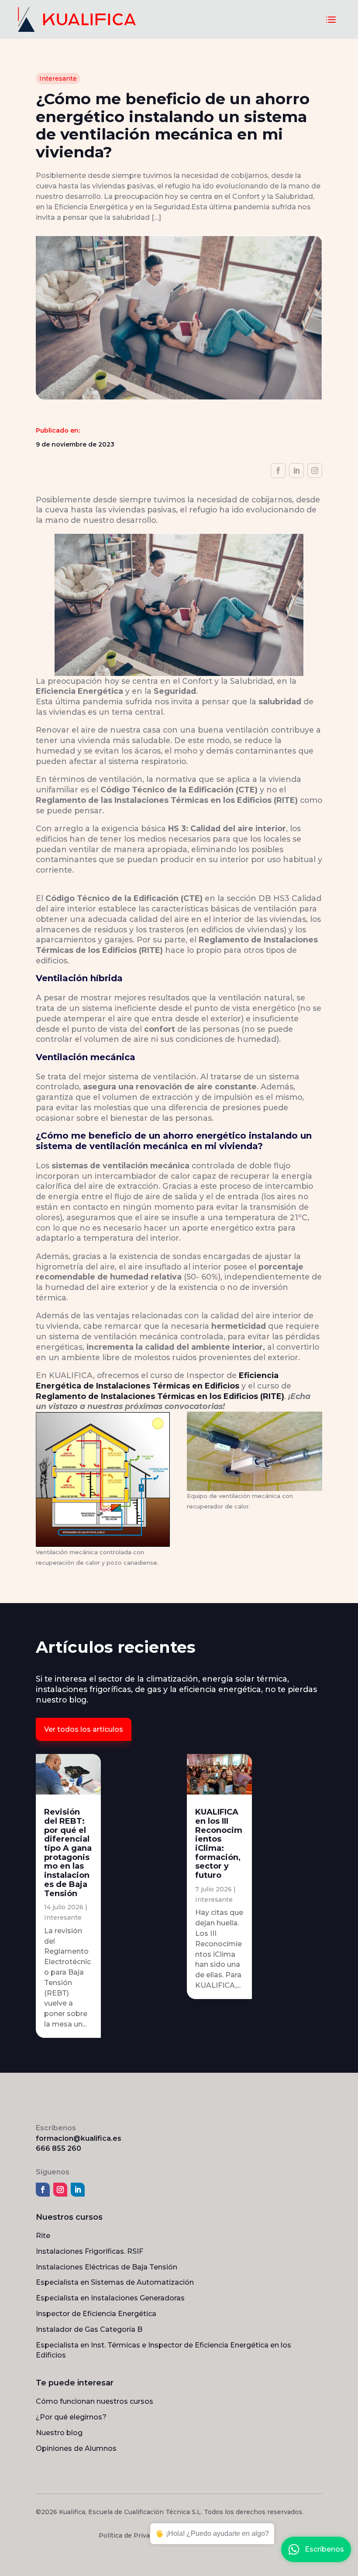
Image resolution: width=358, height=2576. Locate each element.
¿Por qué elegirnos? (71, 2417)
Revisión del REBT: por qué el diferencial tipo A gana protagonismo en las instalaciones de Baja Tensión (68, 1853)
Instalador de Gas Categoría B (89, 2329)
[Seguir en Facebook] (278, 471)
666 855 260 (59, 2148)
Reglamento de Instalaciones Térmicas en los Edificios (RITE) (160, 1396)
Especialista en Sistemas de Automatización (115, 2282)
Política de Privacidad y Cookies (149, 2535)
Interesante (58, 78)
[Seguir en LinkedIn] (296, 471)
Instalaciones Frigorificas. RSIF (89, 2251)
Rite (43, 2236)
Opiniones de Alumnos (76, 2448)
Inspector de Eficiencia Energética (96, 2314)
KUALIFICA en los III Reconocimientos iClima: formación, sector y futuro (219, 1844)
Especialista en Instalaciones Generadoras (110, 2298)
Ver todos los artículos (84, 1729)
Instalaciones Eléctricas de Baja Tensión (107, 2267)
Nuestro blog (59, 2433)
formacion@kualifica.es (79, 2138)
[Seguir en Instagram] (315, 471)
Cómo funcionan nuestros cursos (95, 2401)
